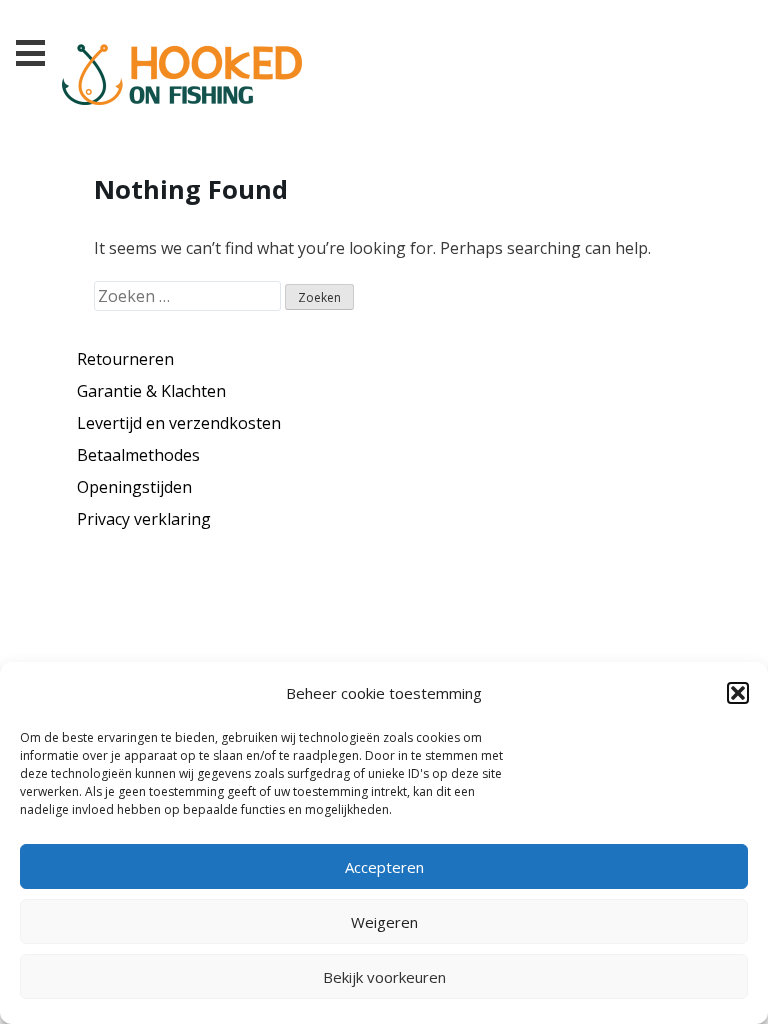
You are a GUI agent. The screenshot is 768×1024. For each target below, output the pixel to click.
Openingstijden (134, 487)
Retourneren (125, 359)
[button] (738, 693)
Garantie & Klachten (151, 391)
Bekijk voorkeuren (384, 977)
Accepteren (384, 867)
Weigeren (384, 922)
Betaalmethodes (138, 455)
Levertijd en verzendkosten (179, 423)
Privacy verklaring (144, 519)
